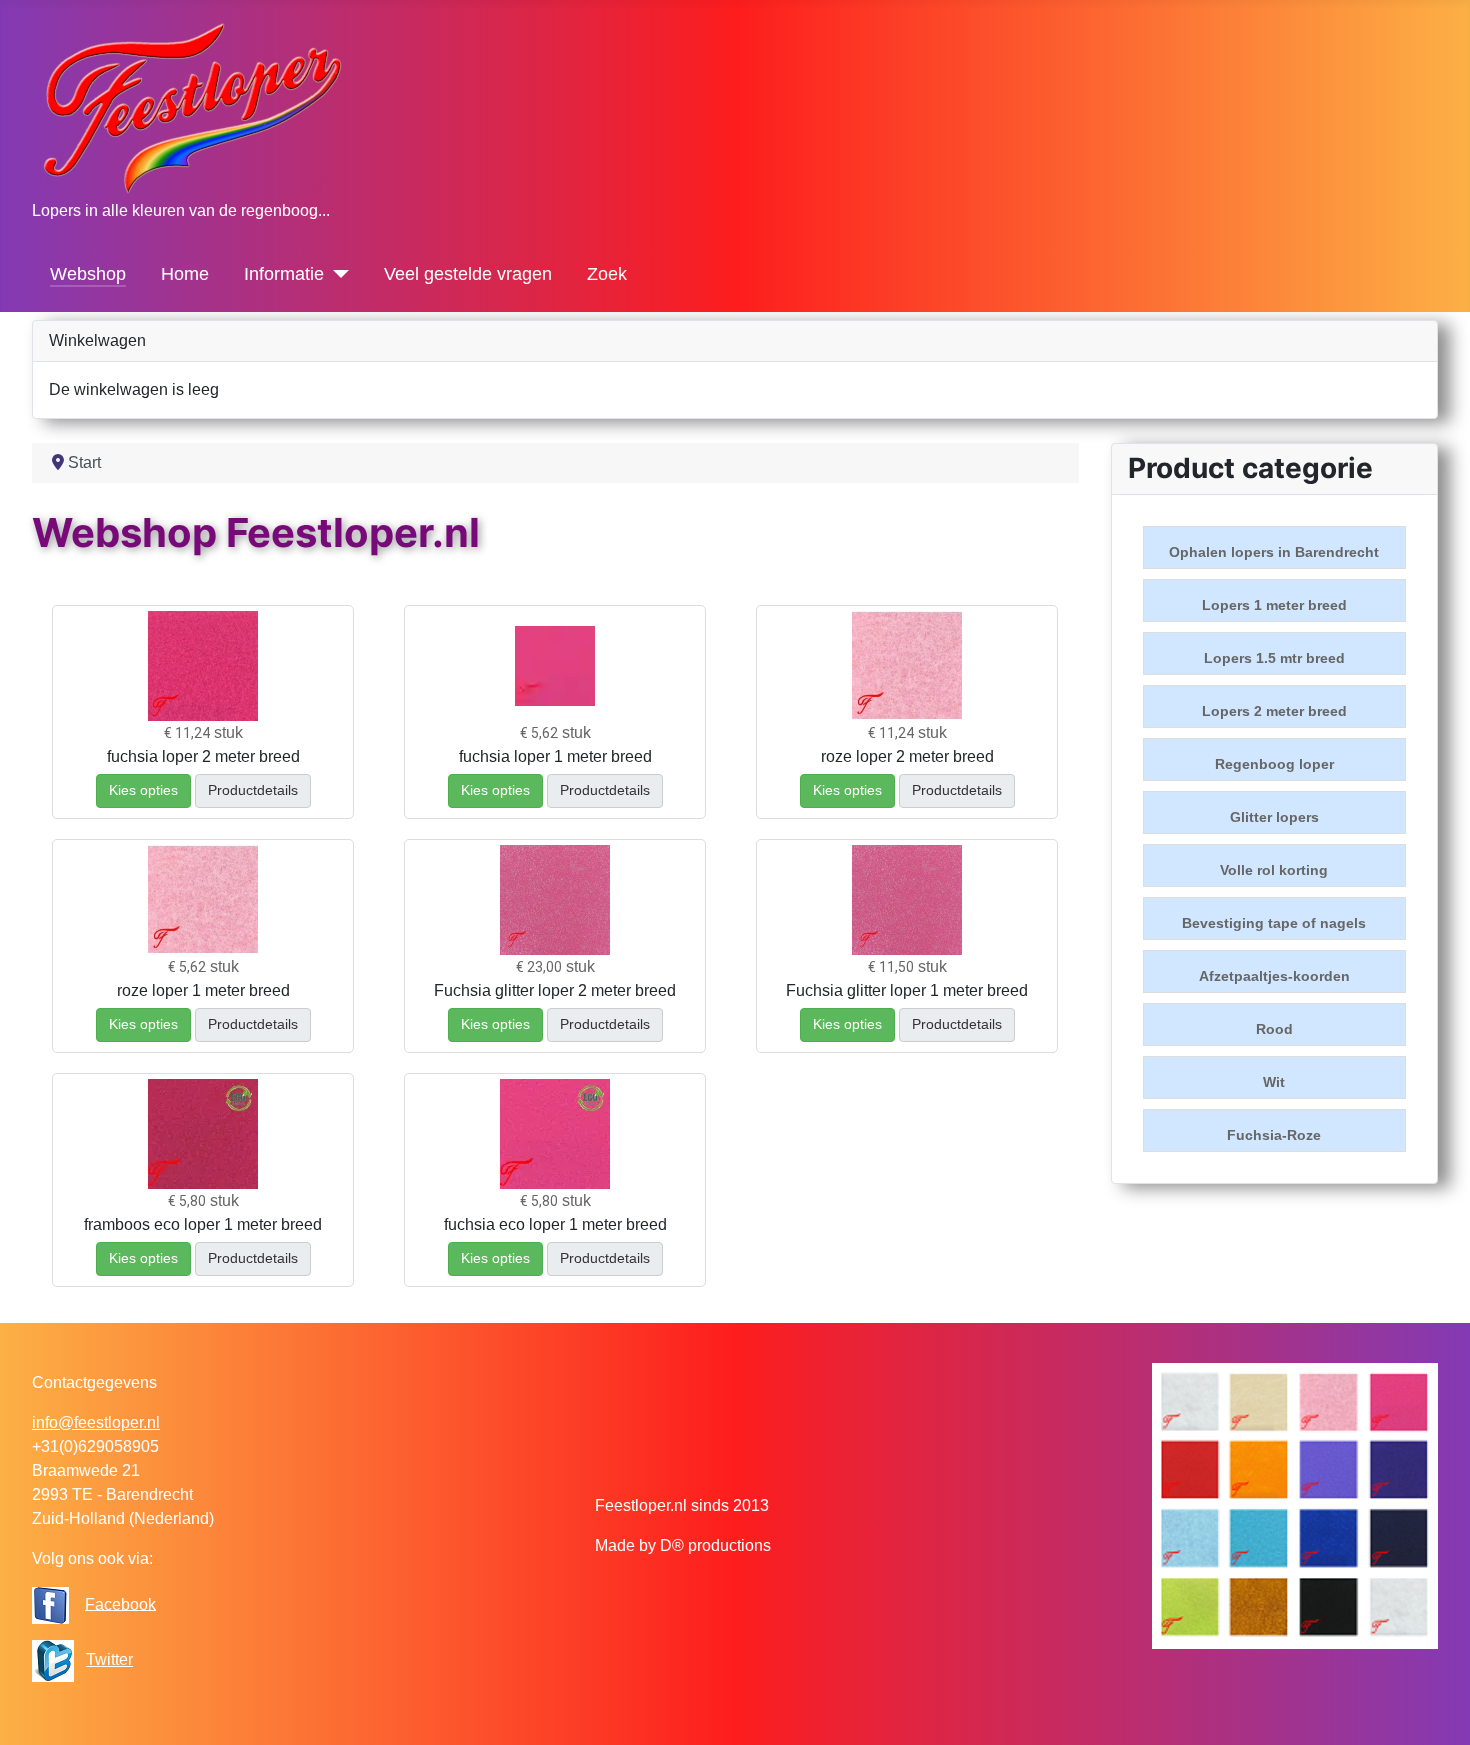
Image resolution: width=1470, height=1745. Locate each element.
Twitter (109, 1659)
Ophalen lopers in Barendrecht (1274, 552)
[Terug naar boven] (1435, 1708)
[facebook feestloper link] (50, 1603)
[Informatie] (336, 274)
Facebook (120, 1603)
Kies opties (143, 790)
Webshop (88, 274)
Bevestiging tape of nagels (1274, 923)
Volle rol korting (1274, 870)
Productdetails (253, 790)
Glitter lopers (1274, 817)
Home (185, 274)
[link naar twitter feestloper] (53, 1659)
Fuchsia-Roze (1274, 1135)
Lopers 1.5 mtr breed (1274, 658)
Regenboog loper (1274, 764)
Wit (1274, 1082)
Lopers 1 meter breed (1274, 605)
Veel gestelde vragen (468, 274)
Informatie (284, 274)
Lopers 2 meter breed (1274, 711)
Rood (1274, 1029)
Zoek (607, 274)
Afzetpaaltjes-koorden (1274, 976)
